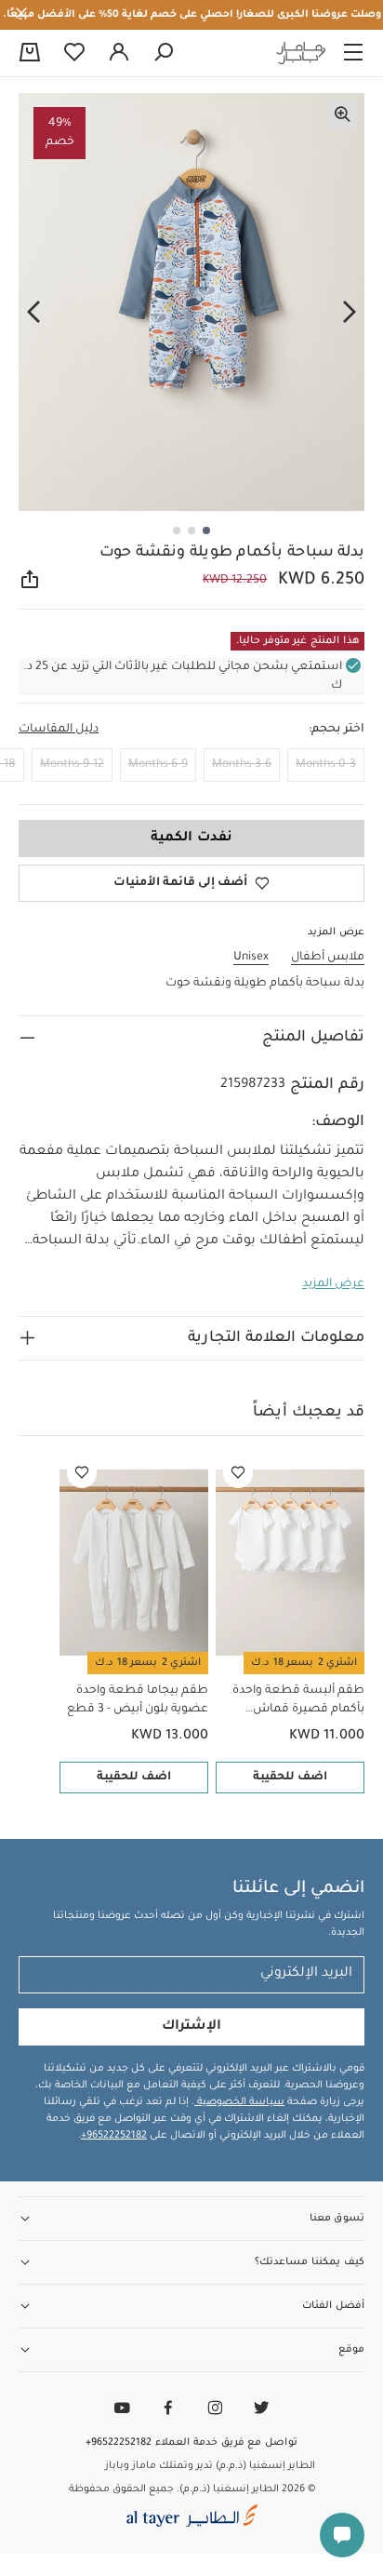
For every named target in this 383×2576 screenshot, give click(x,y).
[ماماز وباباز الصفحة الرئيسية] (301, 53)
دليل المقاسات (59, 730)
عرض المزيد (333, 1284)
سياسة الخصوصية (239, 2102)
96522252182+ (114, 2136)
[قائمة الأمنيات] (238, 1473)
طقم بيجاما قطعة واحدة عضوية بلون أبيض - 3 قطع (138, 1700)
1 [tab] (206, 530)
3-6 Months (242, 765)
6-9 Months (158, 765)
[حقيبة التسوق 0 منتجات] (30, 54)
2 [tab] (191, 530)
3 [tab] (177, 530)
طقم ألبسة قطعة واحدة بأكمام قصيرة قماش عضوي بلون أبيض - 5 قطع (294, 1702)
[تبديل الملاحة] (353, 53)
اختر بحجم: (337, 730)
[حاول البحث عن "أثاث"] (164, 53)
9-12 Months (72, 765)
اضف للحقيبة (290, 1778)
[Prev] (350, 313)
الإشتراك (191, 2027)
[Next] (33, 313)
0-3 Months (326, 765)
